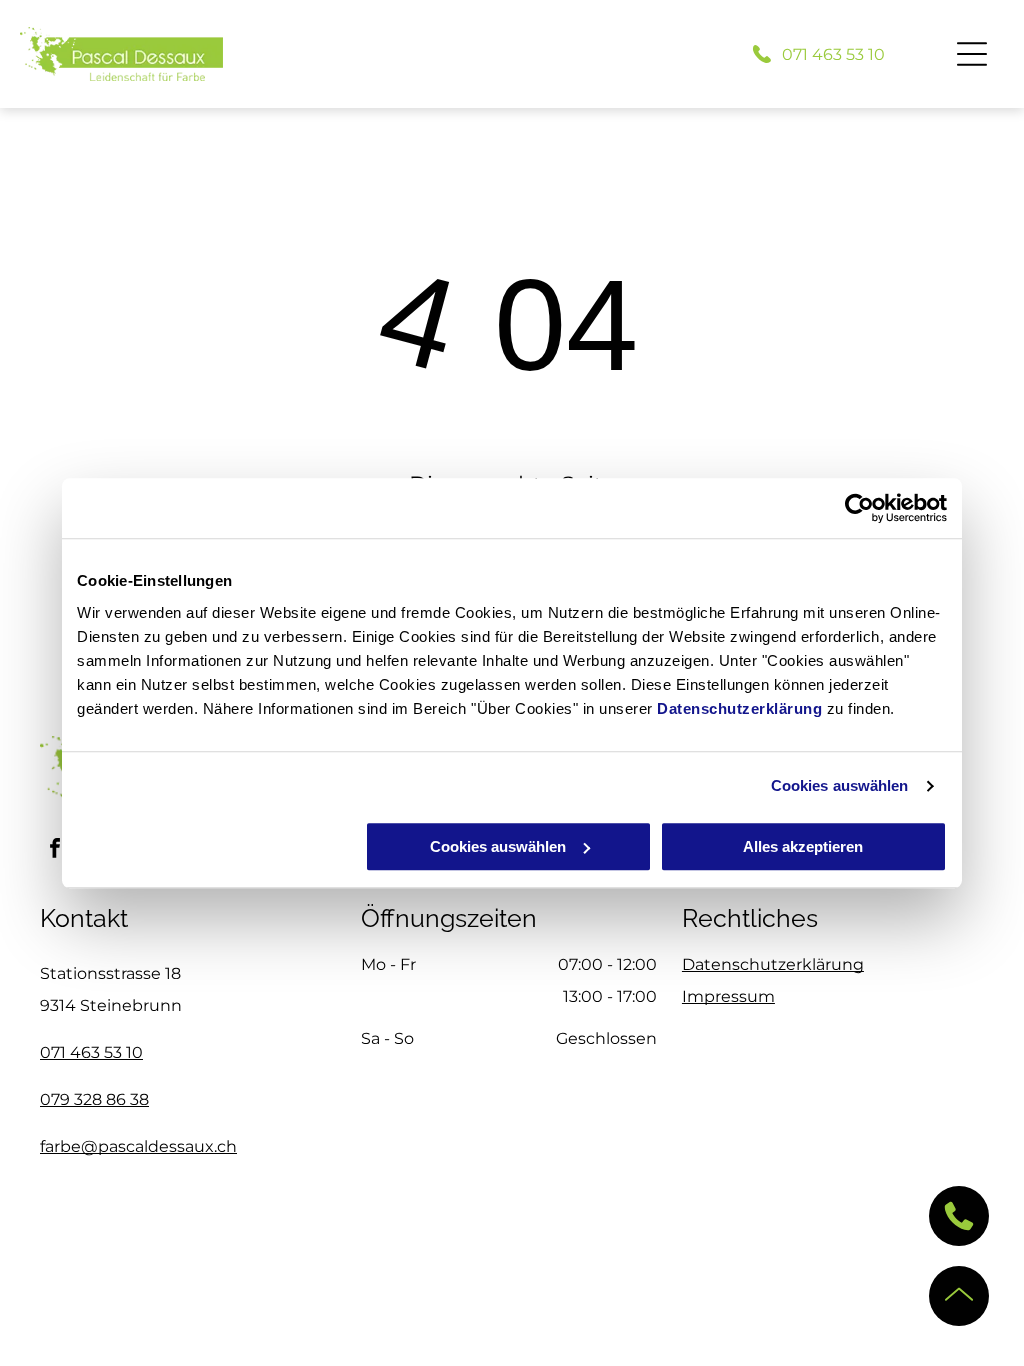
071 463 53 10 (91, 1052)
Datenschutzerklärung (739, 708)
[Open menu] (972, 54)
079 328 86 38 (94, 1099)
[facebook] (55, 850)
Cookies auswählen (840, 785)
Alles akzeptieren (803, 846)
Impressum (728, 996)
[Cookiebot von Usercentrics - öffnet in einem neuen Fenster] (859, 508)
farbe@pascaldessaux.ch (138, 1146)
